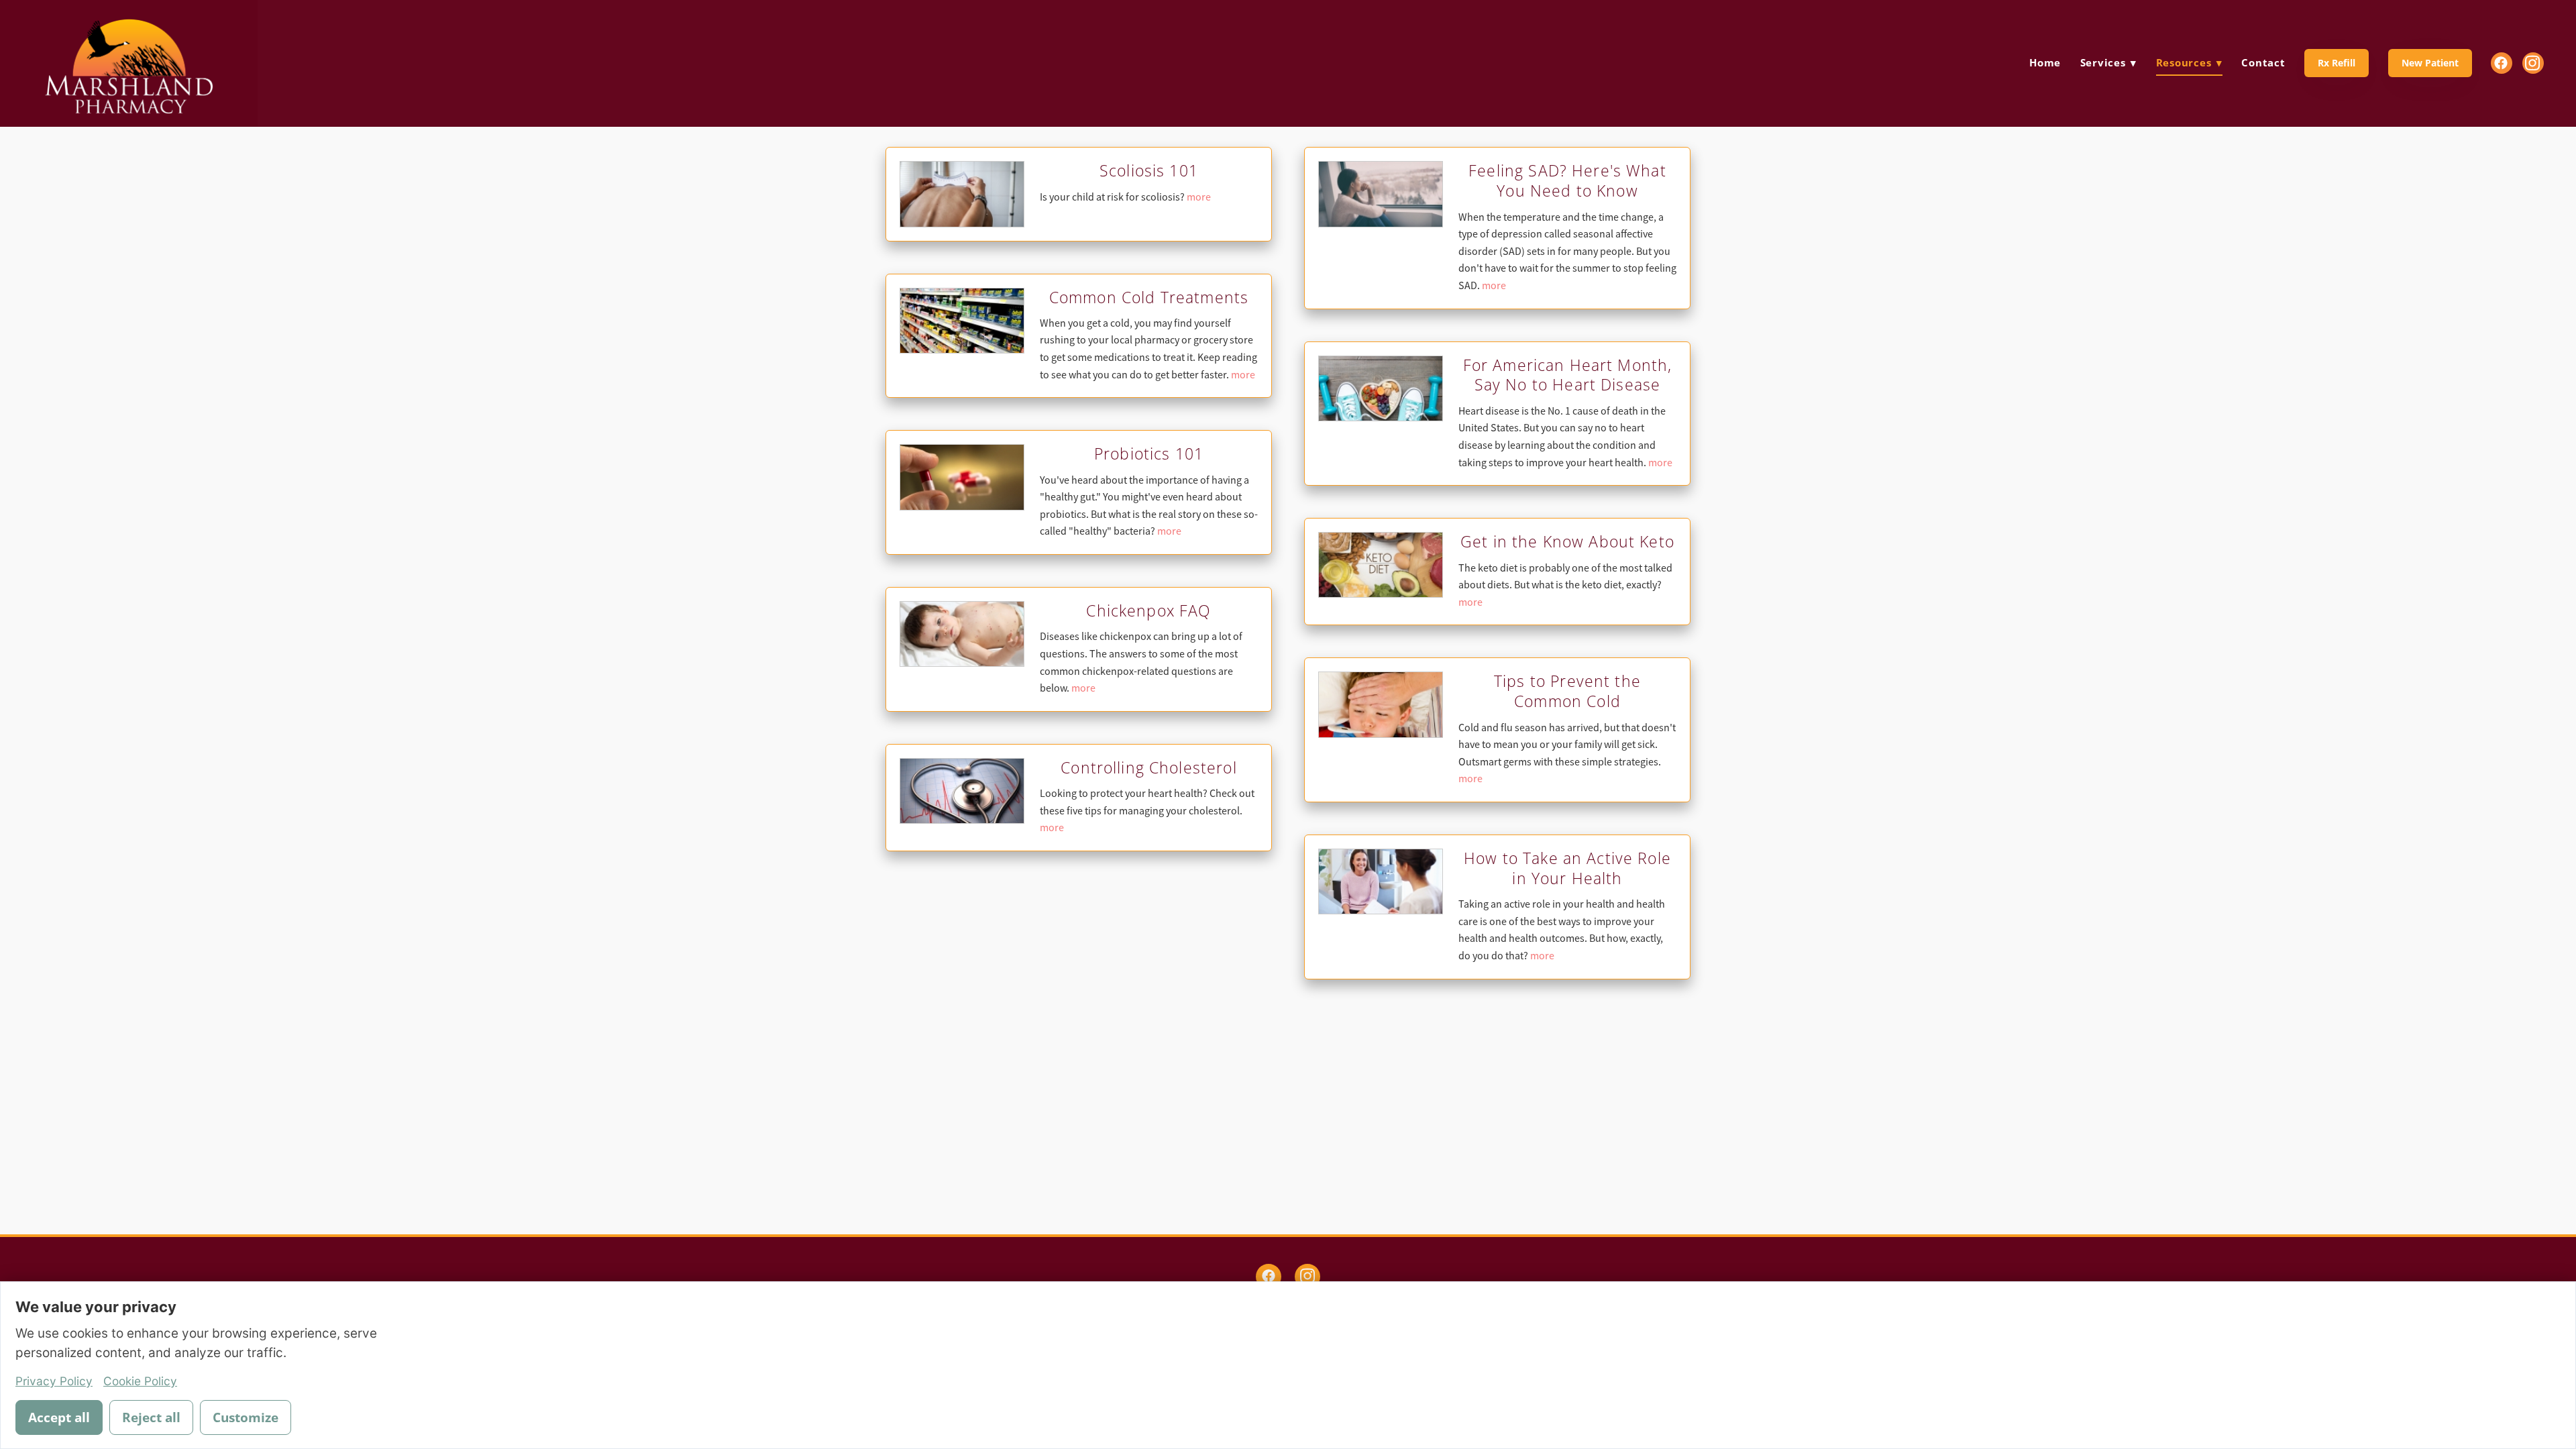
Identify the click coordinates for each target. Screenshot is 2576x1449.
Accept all (59, 1417)
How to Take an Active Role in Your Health (1567, 868)
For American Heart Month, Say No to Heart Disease (1568, 375)
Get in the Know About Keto (1567, 541)
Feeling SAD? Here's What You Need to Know (1567, 180)
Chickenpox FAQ (1148, 610)
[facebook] (2502, 63)
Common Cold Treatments (1149, 297)
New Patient (2430, 63)
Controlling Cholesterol (1148, 767)
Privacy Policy (54, 1381)
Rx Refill (2337, 63)
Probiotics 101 (1149, 453)
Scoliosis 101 (1149, 170)
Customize (246, 1417)
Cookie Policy (140, 1381)
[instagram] (2533, 63)
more (1199, 197)
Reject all (151, 1417)
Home (2045, 62)
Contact (2263, 62)
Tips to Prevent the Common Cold (1567, 691)
